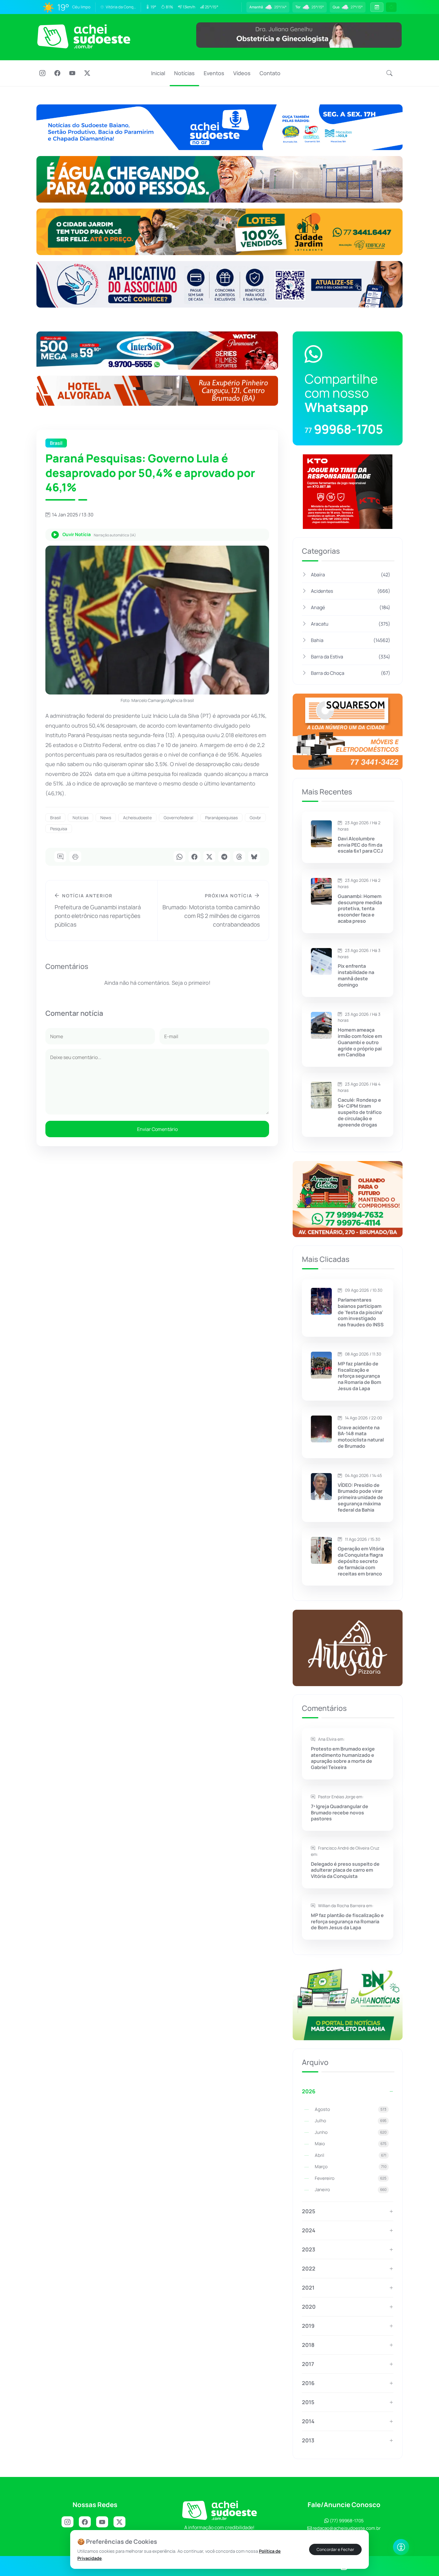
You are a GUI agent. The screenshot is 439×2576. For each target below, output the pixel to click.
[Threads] (239, 857)
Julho (351, 2121)
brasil (55, 818)
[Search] (389, 73)
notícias (80, 818)
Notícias (184, 73)
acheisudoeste (137, 818)
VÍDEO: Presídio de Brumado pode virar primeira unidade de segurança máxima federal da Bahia (360, 1498)
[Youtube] (72, 74)
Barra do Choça (351, 673)
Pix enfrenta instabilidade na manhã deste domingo (356, 975)
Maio (351, 2144)
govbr (255, 818)
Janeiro (351, 2190)
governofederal (178, 818)
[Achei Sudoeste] (84, 36)
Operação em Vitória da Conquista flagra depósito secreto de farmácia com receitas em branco (361, 1561)
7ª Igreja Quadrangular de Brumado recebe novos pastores (340, 1813)
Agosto (351, 2109)
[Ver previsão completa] (377, 7)
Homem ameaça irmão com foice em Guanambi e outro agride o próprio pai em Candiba (360, 1042)
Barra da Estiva (351, 657)
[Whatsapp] (179, 857)
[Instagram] (42, 74)
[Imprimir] (75, 857)
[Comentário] (60, 857)
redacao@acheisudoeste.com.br (347, 2528)
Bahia (351, 640)
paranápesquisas (221, 818)
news (106, 818)
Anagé (351, 607)
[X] (87, 74)
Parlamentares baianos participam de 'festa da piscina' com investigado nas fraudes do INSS (361, 1312)
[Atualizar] (391, 7)
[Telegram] (224, 857)
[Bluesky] (254, 857)
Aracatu (351, 624)
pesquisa (59, 829)
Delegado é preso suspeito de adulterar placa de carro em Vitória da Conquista (345, 1870)
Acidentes (351, 591)
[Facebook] (57, 74)
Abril (351, 2155)
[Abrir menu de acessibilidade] (401, 2547)
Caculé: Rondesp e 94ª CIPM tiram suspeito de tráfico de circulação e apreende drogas (360, 1112)
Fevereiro (351, 2178)
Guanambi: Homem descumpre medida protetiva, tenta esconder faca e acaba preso (360, 909)
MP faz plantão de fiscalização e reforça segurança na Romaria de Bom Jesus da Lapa (359, 1376)
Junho (351, 2132)
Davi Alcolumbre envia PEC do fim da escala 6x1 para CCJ (360, 845)
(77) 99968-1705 (346, 2521)
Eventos (214, 73)
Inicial (158, 73)
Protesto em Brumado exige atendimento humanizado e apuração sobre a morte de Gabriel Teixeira (343, 1758)
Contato (270, 73)
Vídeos (242, 73)
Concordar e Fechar (335, 2549)
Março (351, 2167)
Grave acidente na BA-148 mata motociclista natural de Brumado (361, 1437)
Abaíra (351, 575)
